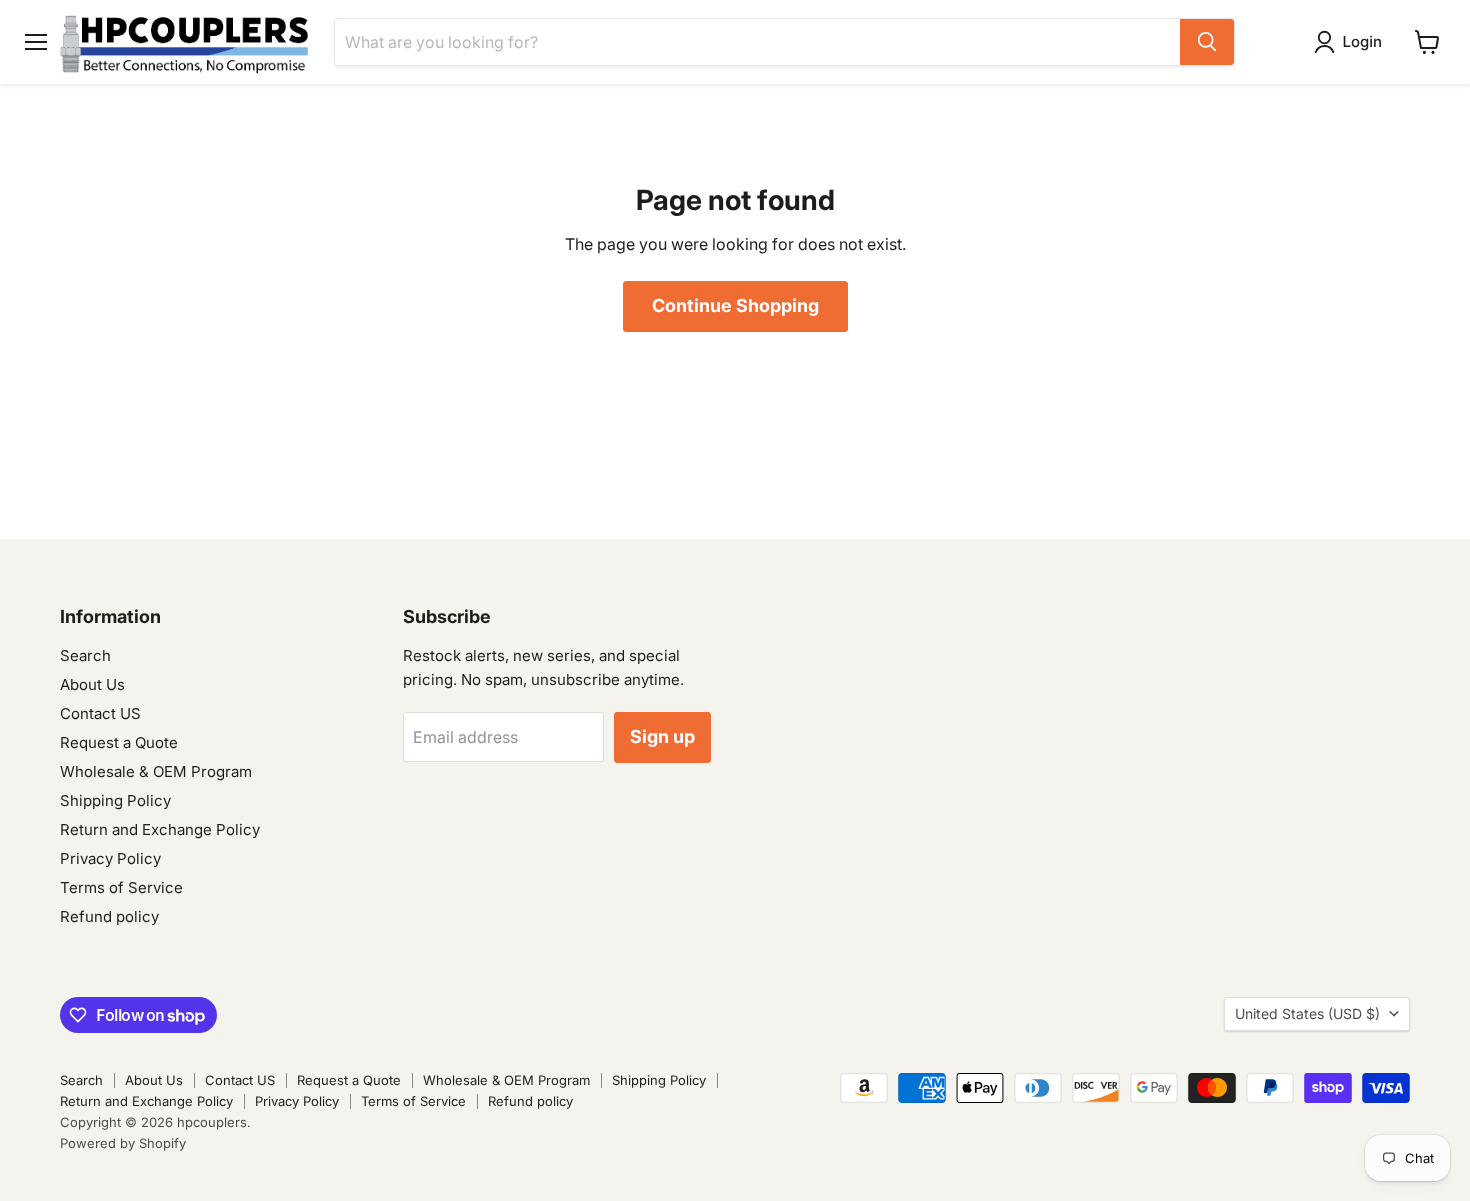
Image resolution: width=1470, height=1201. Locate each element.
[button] (1352, 42)
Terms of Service (121, 887)
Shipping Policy (115, 800)
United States (1307, 1013)
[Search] (1207, 42)
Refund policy (109, 916)
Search (85, 655)
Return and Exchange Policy (160, 829)
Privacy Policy (110, 858)
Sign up (662, 736)
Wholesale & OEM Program (156, 771)
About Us (92, 684)
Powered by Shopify (123, 1143)
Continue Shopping (735, 305)
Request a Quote (119, 742)
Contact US (100, 713)
